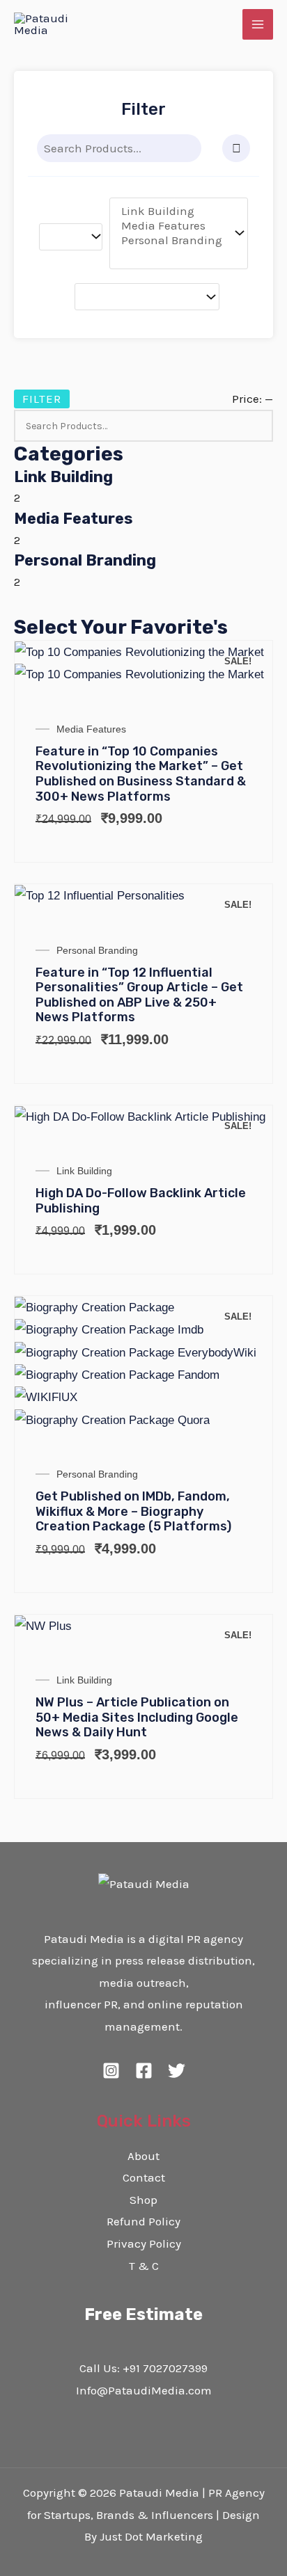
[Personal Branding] (172, 240)
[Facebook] (144, 2071)
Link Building (63, 477)
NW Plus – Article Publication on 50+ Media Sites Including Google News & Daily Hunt (137, 1717)
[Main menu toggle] (258, 24)
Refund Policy (143, 2221)
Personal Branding (85, 560)
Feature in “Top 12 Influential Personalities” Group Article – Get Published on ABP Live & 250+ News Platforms (139, 995)
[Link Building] (172, 211)
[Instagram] (111, 2071)
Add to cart (245, 686)
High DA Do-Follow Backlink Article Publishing (141, 1201)
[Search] (190, 148)
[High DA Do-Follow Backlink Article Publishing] (245, 1112)
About (143, 2156)
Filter (42, 399)
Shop (143, 2200)
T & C (144, 2266)
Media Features (73, 519)
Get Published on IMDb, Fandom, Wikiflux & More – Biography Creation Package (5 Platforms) (133, 1511)
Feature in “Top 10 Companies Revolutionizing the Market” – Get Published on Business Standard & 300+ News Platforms (141, 774)
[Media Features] (172, 226)
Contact (144, 2177)
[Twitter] (177, 2071)
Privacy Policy (144, 2243)
